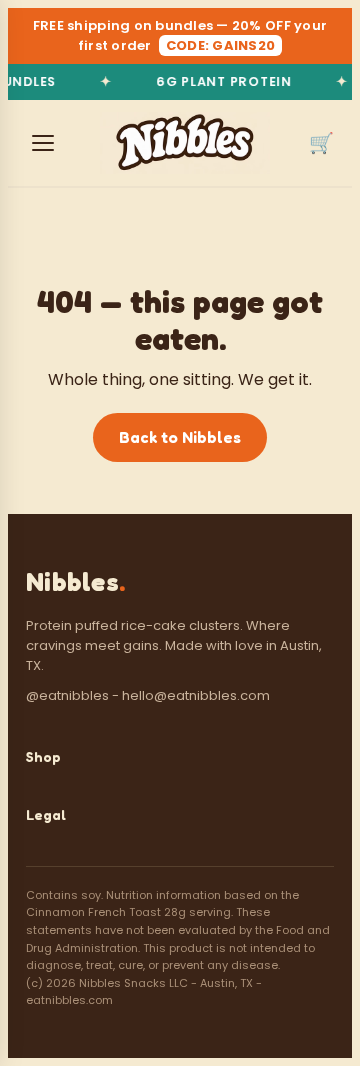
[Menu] (43, 143)
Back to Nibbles (180, 437)
